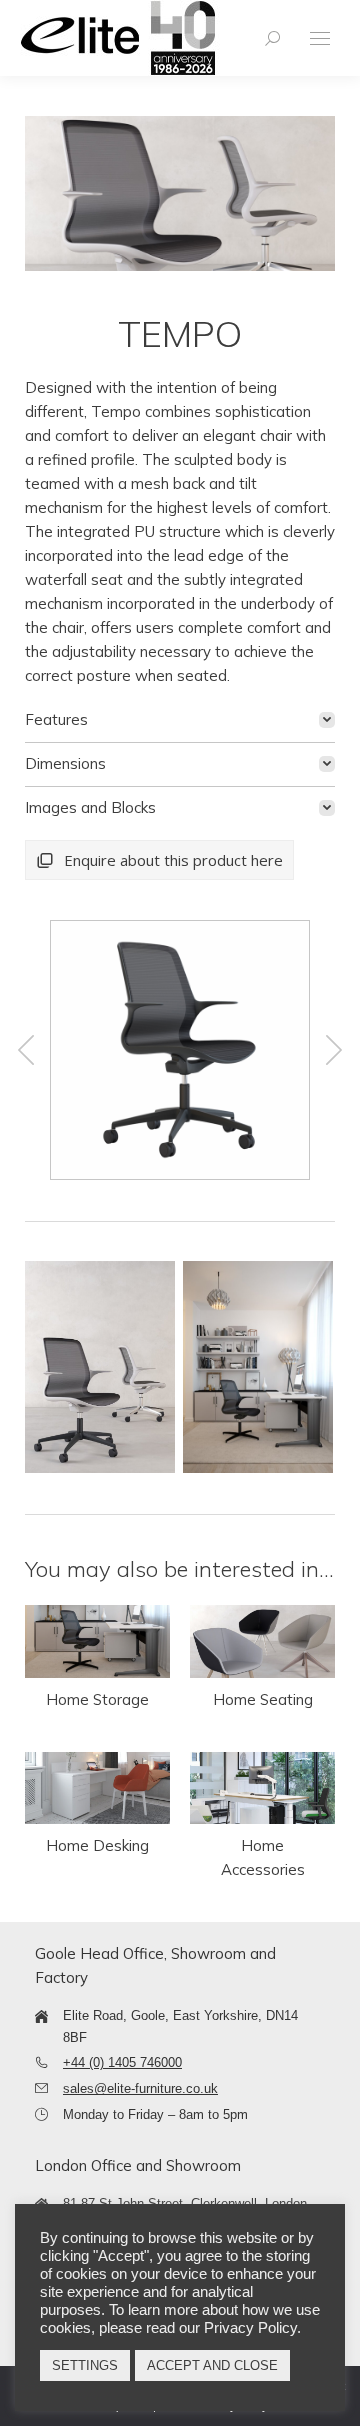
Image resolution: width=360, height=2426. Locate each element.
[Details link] (98, 1641)
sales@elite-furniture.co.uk (140, 2088)
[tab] (180, 720)
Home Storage (97, 1699)
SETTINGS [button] (85, 2365)
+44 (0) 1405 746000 (122, 2062)
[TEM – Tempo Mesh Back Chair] (179, 1050)
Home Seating (263, 1699)
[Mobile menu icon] (320, 38)
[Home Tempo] (100, 1367)
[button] (26, 1050)
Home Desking (97, 1845)
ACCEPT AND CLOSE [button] (212, 2365)
